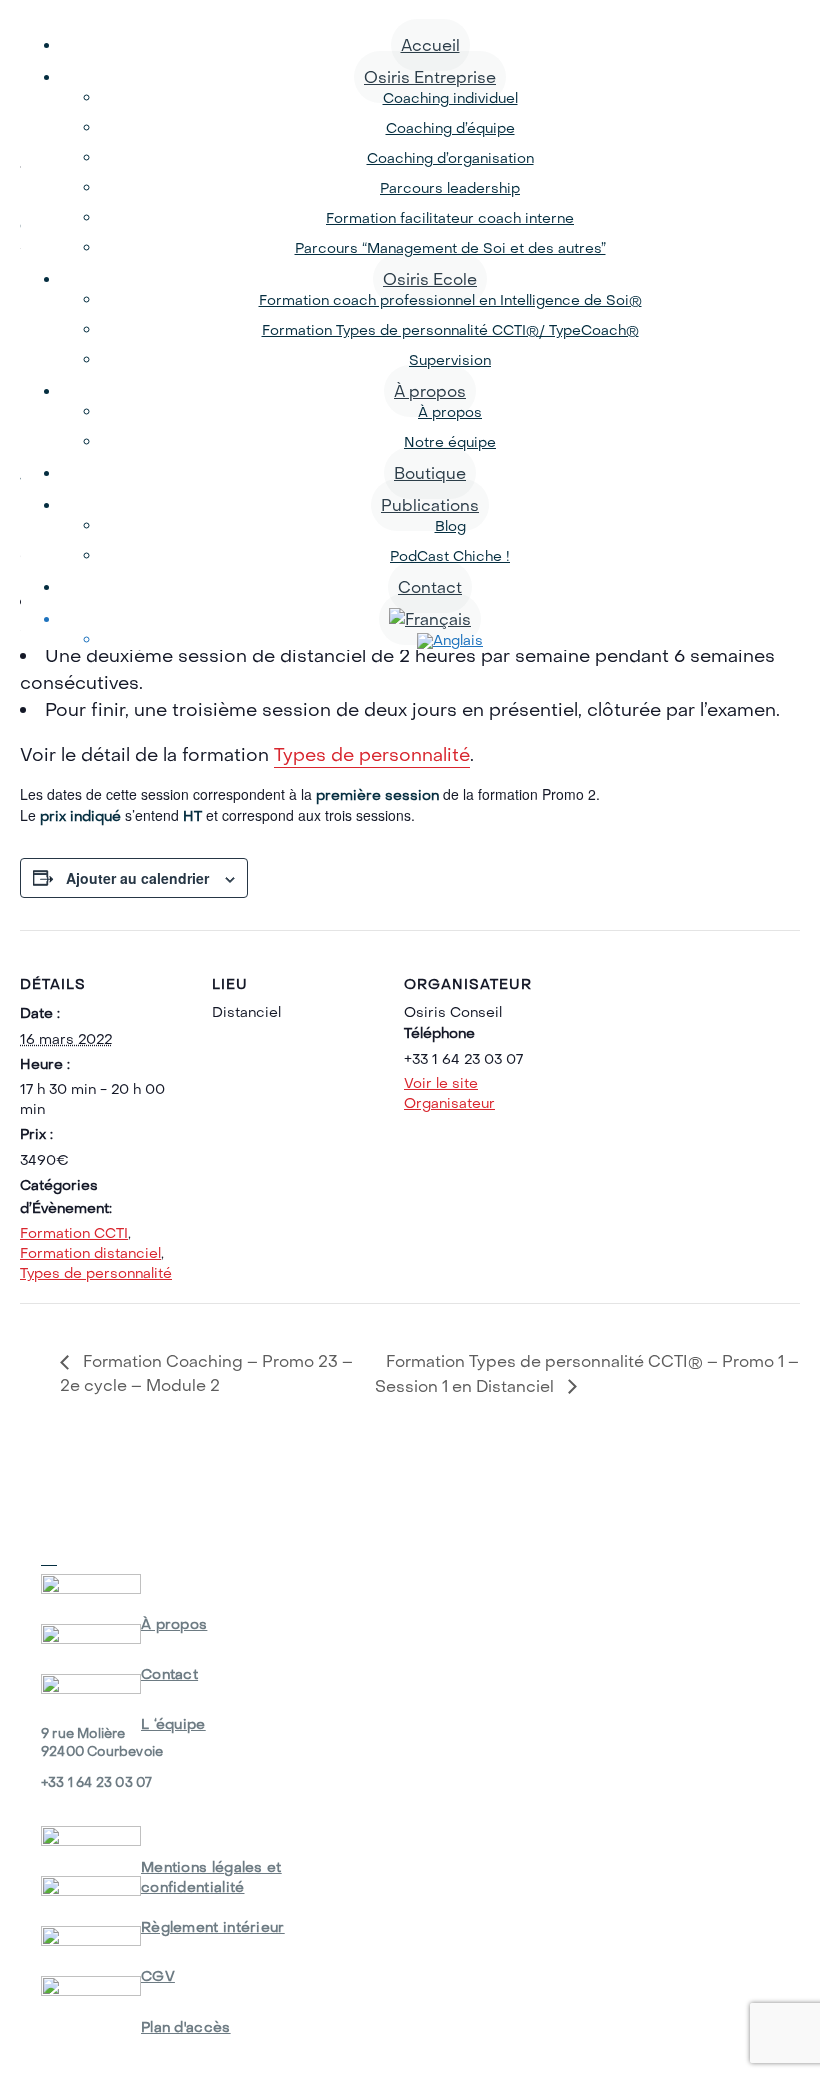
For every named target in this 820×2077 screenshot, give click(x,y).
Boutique (430, 473)
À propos (430, 391)
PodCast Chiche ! (450, 556)
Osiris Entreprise (430, 77)
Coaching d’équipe (450, 128)
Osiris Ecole (430, 279)
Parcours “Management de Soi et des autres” (450, 248)
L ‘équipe (173, 1724)
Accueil (430, 45)
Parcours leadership (450, 188)
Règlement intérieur (213, 1927)
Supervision (450, 360)
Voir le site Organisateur (449, 1093)
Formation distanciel (90, 1253)
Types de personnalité (372, 754)
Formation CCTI (74, 1233)
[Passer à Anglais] (450, 640)
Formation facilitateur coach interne (450, 218)
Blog (450, 526)
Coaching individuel (450, 98)
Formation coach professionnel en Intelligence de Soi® (450, 300)
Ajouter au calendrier (137, 878)
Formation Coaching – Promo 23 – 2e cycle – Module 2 (206, 1372)
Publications (430, 505)
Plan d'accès (186, 2027)
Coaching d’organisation (450, 158)
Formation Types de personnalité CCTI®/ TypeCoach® (450, 330)
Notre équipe (450, 442)
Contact (430, 587)
